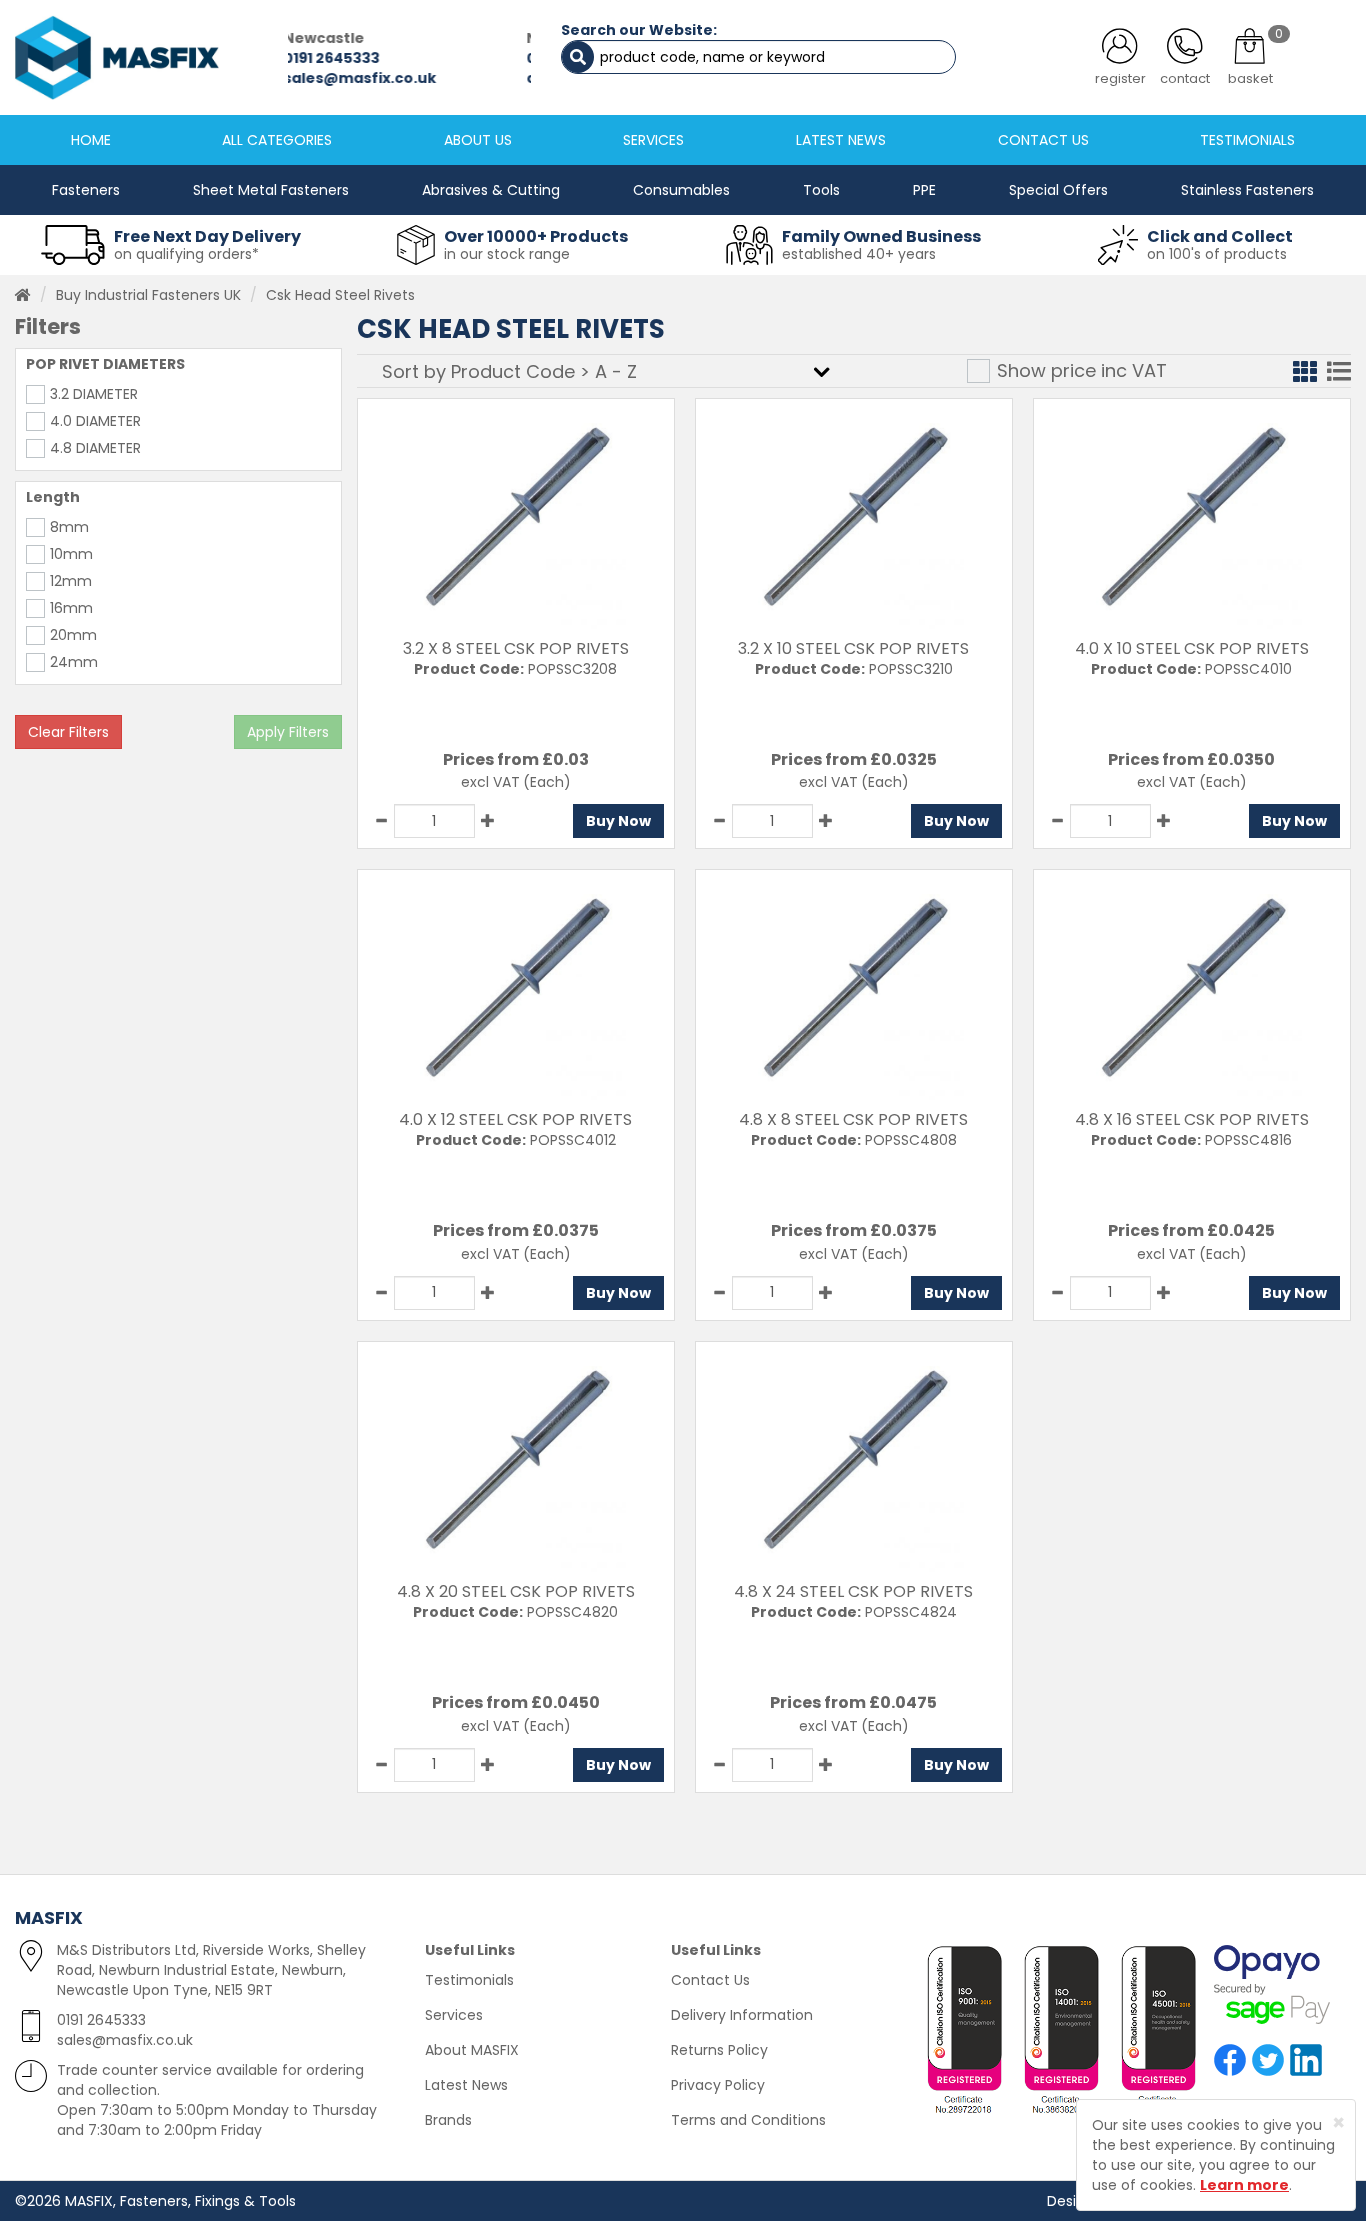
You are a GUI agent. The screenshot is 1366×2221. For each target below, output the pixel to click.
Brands (448, 2120)
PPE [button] (924, 190)
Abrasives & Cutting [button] (491, 190)
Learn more (1244, 2185)
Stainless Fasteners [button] (1247, 190)
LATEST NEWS (841, 140)
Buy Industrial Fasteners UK (148, 295)
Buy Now (618, 821)
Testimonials (469, 1980)
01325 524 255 (400, 58)
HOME (91, 140)
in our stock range (507, 254)
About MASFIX (472, 2050)
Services (454, 2015)
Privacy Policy (718, 2085)
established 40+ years (859, 254)
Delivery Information (742, 2015)
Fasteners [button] (86, 190)
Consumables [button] (681, 190)
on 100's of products (1217, 254)
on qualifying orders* (186, 254)
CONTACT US (1043, 140)
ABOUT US (478, 140)
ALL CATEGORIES (277, 140)
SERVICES (653, 140)
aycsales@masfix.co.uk (439, 78)
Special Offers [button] (1058, 190)
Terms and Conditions (748, 2120)
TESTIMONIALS (1247, 140)
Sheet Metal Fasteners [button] (271, 190)
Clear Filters (68, 732)
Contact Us (710, 1980)
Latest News (466, 2085)
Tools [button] (821, 190)
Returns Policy (719, 2050)
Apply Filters (288, 732)
